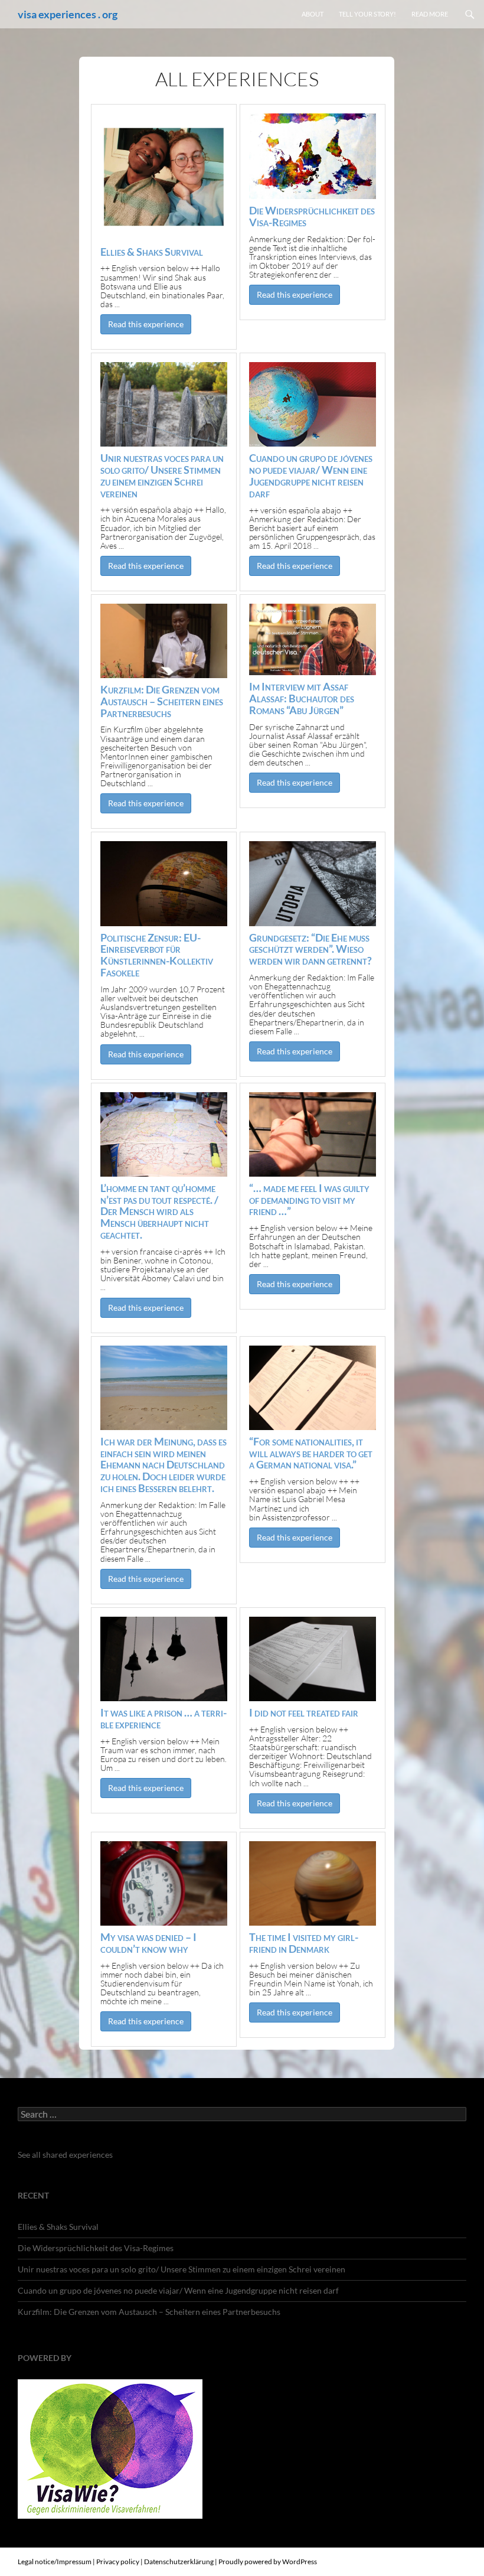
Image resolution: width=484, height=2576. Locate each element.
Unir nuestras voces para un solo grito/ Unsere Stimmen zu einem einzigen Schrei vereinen (162, 475)
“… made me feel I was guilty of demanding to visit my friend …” (309, 1200)
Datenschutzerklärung (179, 2562)
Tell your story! (367, 14)
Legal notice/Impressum (55, 2562)
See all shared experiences (65, 2155)
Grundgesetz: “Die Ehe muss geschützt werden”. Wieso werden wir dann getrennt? (310, 949)
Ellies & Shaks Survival (152, 252)
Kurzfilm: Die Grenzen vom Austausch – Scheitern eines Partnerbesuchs (162, 701)
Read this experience (146, 324)
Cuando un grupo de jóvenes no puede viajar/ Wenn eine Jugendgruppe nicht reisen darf (311, 475)
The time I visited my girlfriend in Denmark (304, 1943)
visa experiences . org (68, 14)
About (313, 14)
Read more (430, 14)
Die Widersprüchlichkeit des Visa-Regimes (312, 216)
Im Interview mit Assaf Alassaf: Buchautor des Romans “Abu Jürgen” (302, 698)
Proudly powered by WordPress (268, 2562)
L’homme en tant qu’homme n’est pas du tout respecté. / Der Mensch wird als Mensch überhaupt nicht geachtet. (159, 1211)
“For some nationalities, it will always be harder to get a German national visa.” (311, 1453)
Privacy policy (118, 2562)
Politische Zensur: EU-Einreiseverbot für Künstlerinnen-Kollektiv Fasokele (157, 955)
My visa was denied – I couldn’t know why (148, 1943)
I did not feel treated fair (304, 1712)
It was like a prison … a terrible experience (163, 1718)
